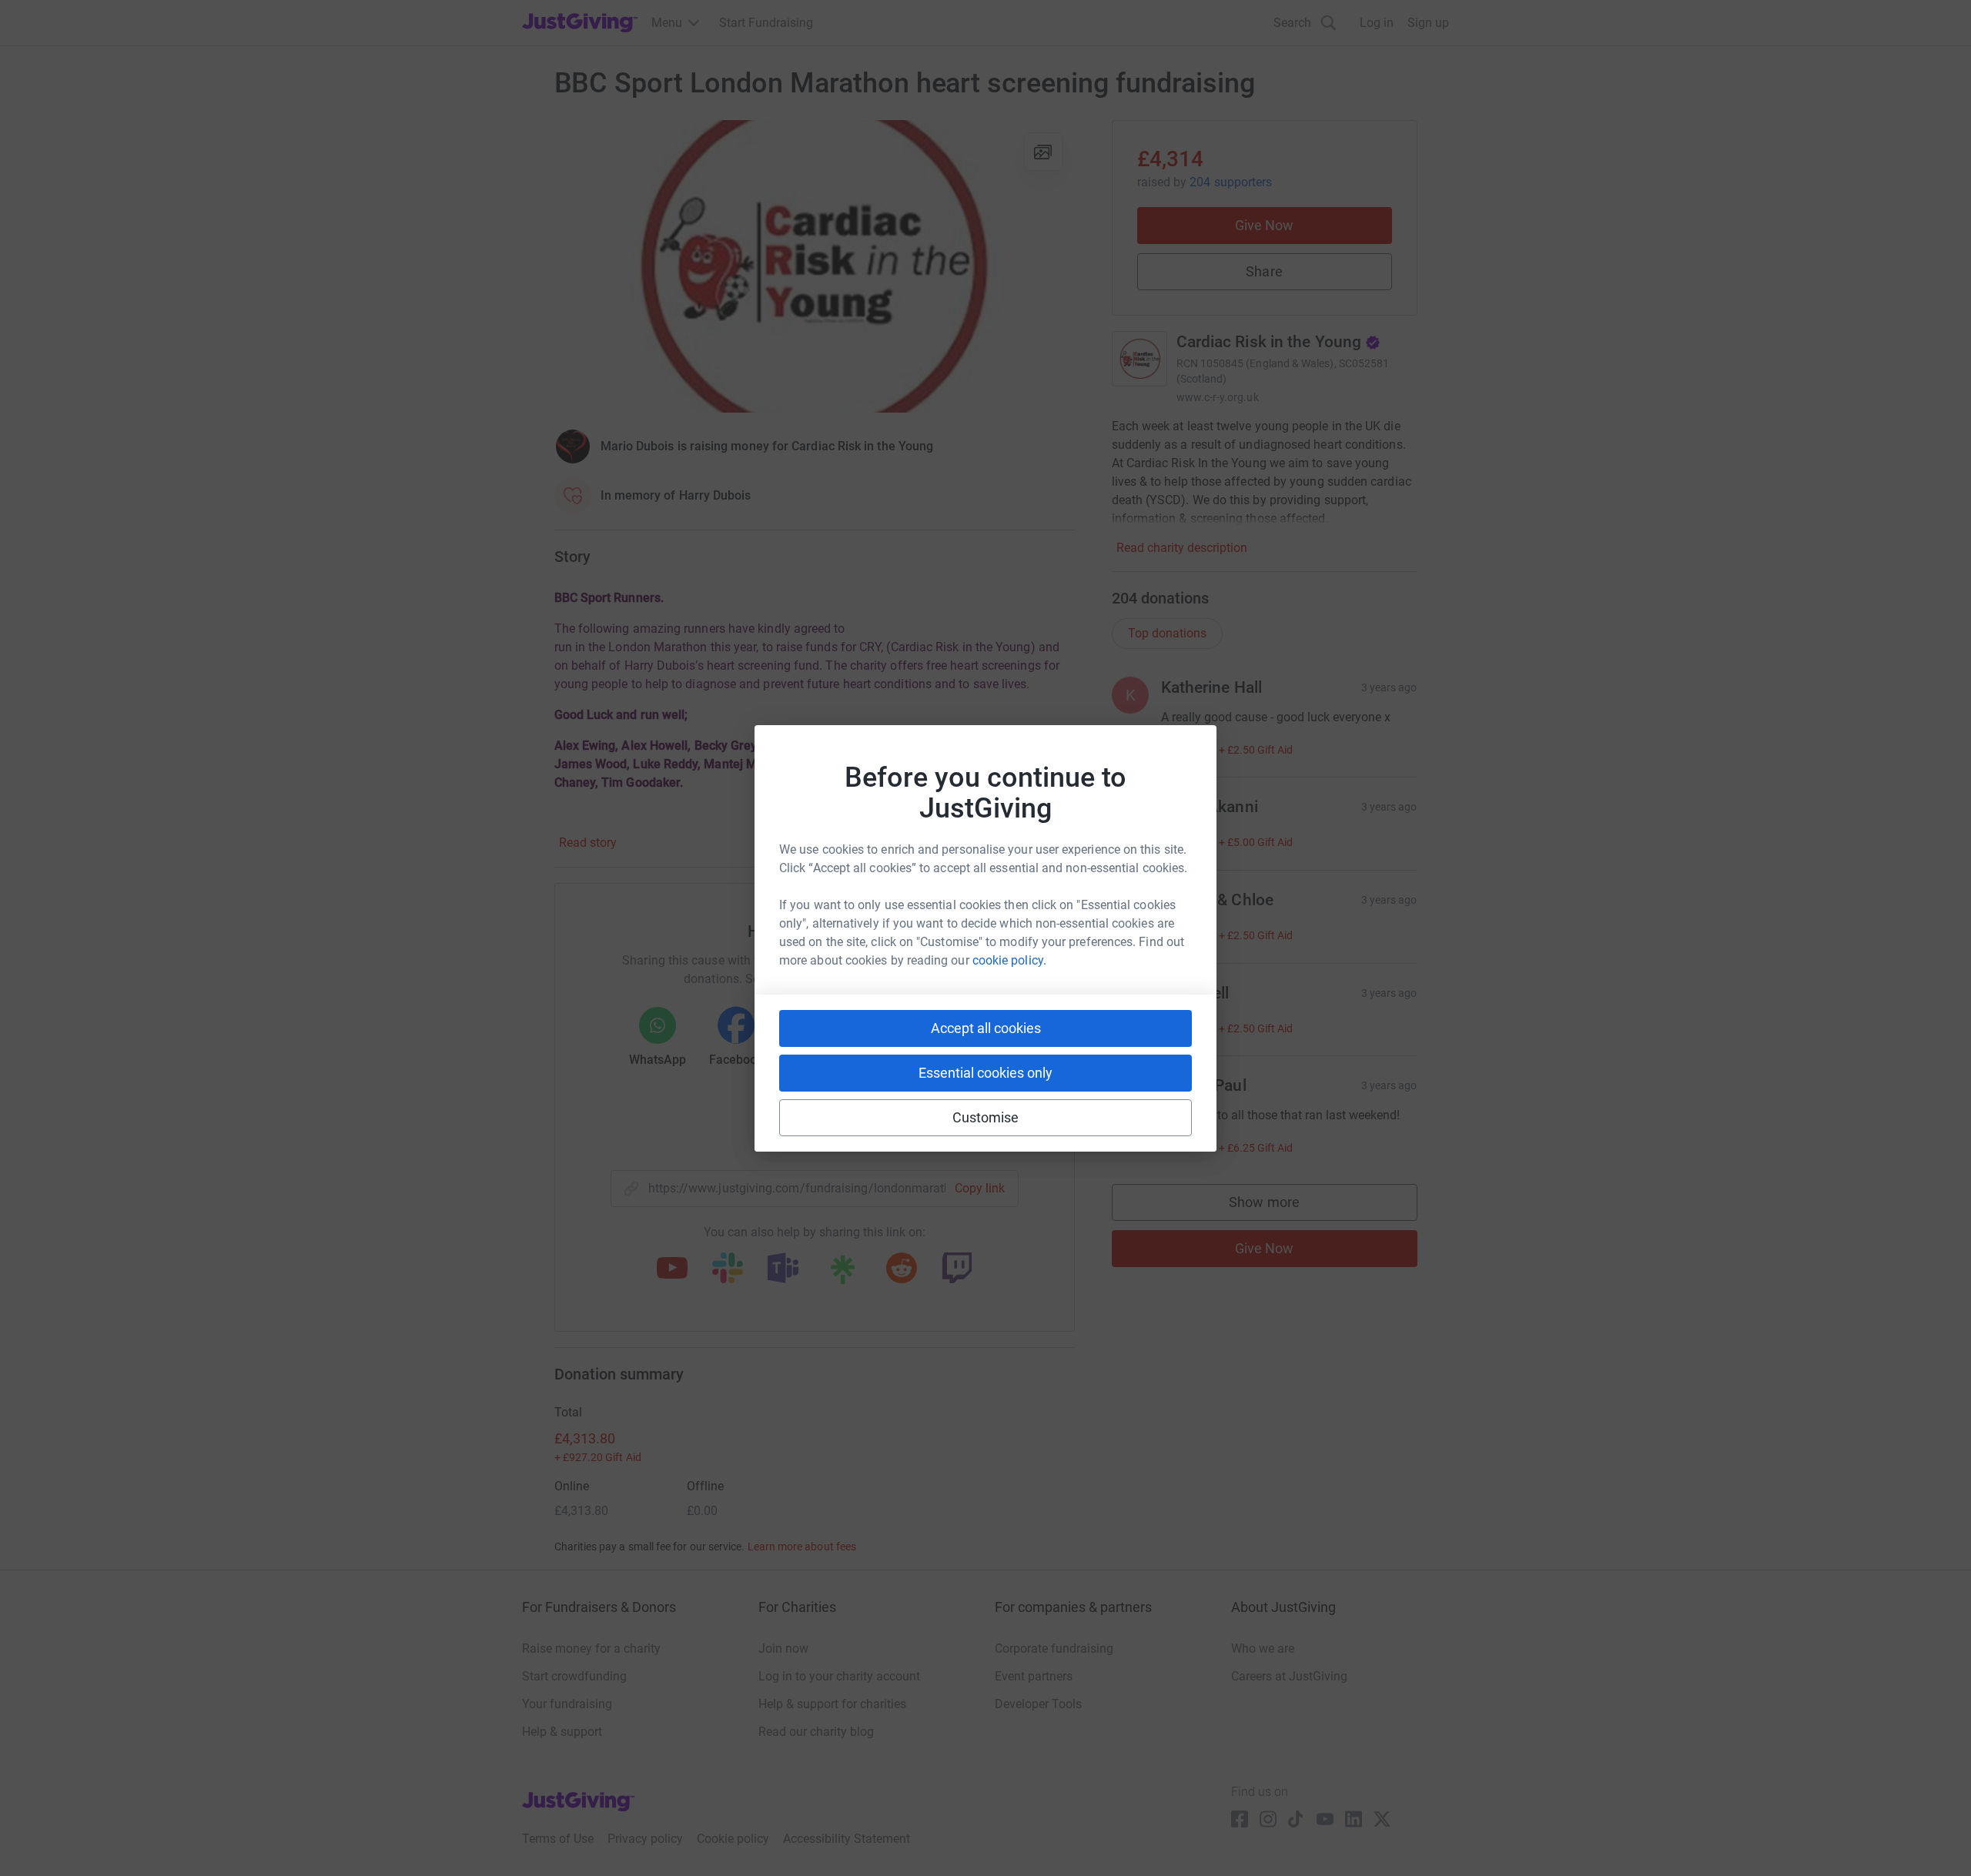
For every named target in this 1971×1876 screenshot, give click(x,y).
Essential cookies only (985, 1073)
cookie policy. (1009, 960)
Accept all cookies (986, 1028)
